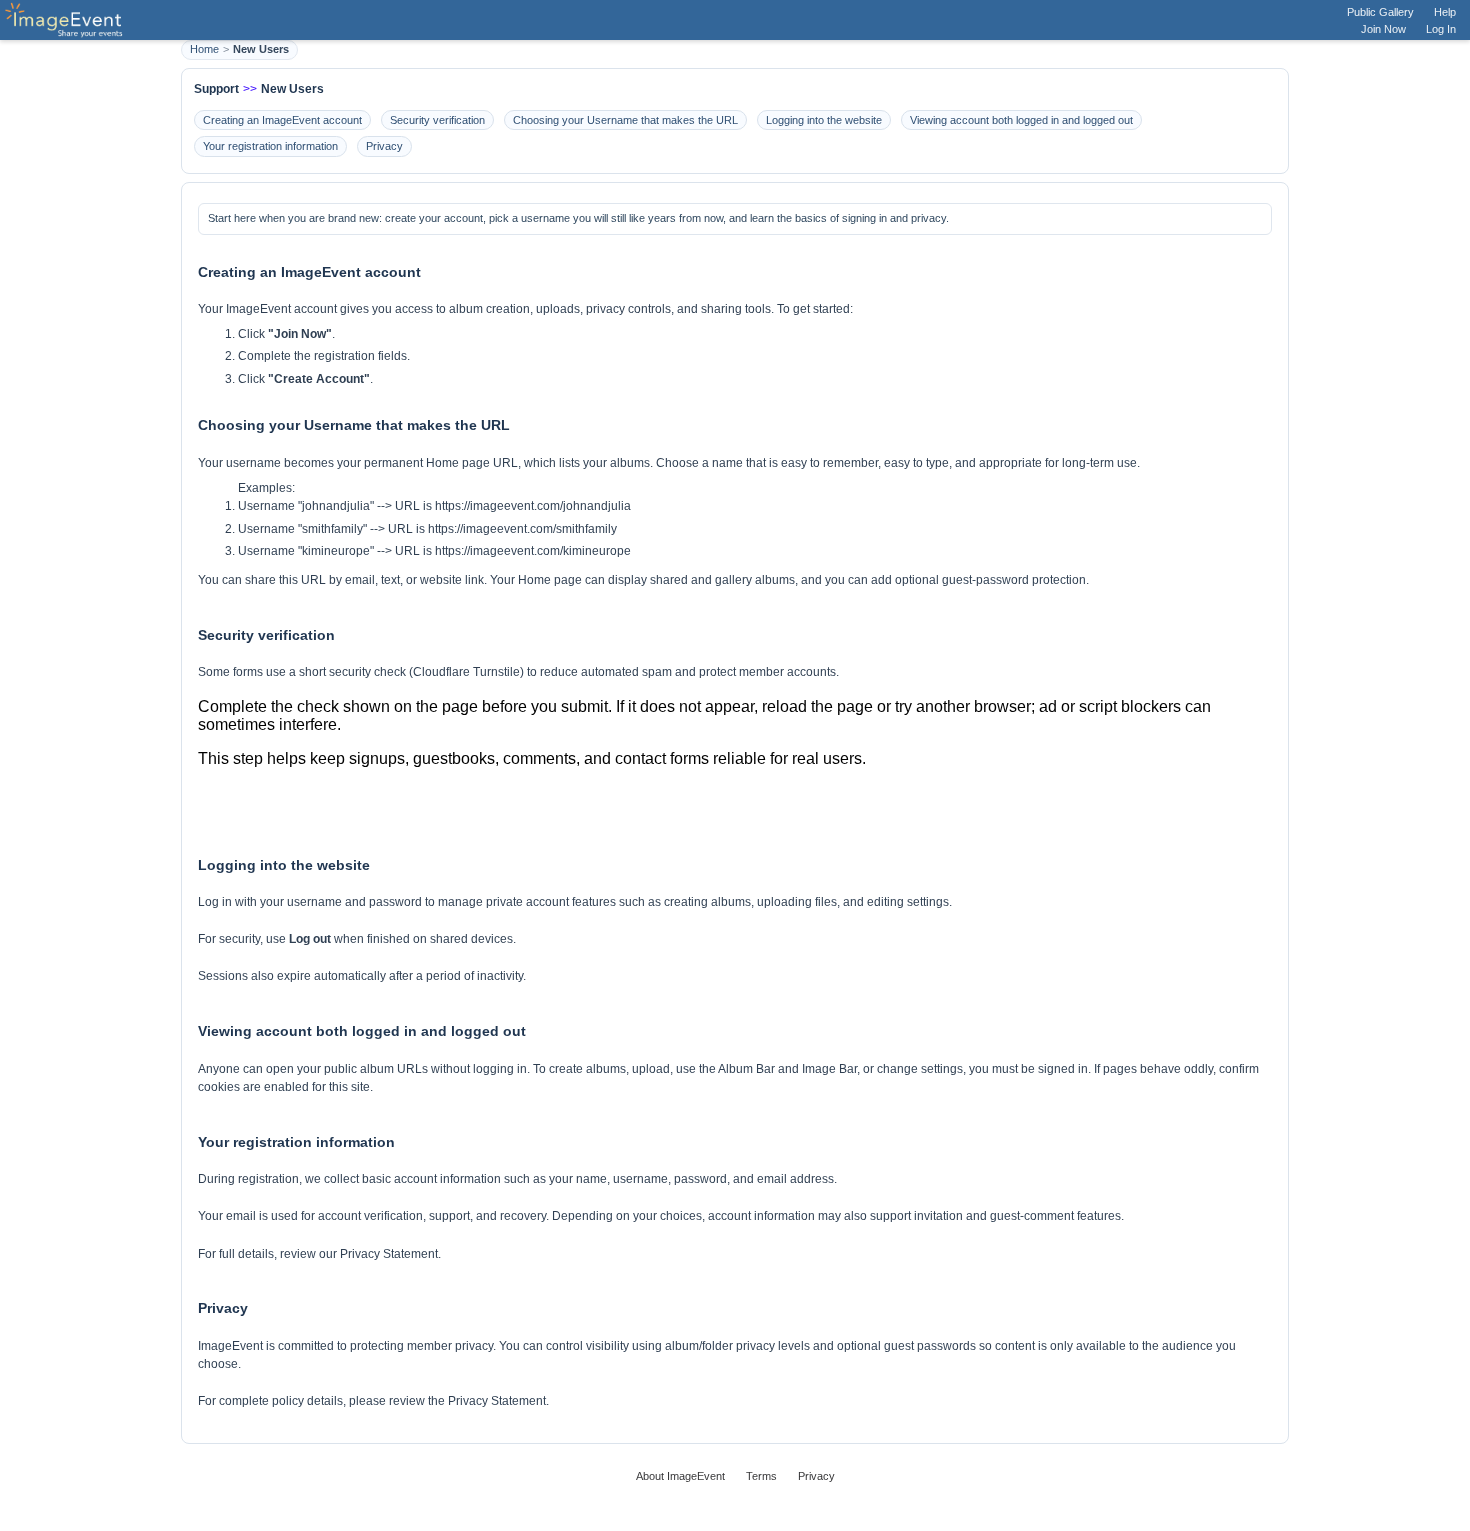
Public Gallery (1380, 12)
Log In (1441, 29)
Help (1445, 12)
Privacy (384, 146)
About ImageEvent (680, 1476)
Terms (761, 1476)
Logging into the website (824, 120)
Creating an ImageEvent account (282, 120)
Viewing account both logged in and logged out (1021, 120)
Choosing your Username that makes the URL (625, 120)
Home (204, 49)
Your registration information (270, 146)
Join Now (1383, 29)
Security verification (437, 120)
